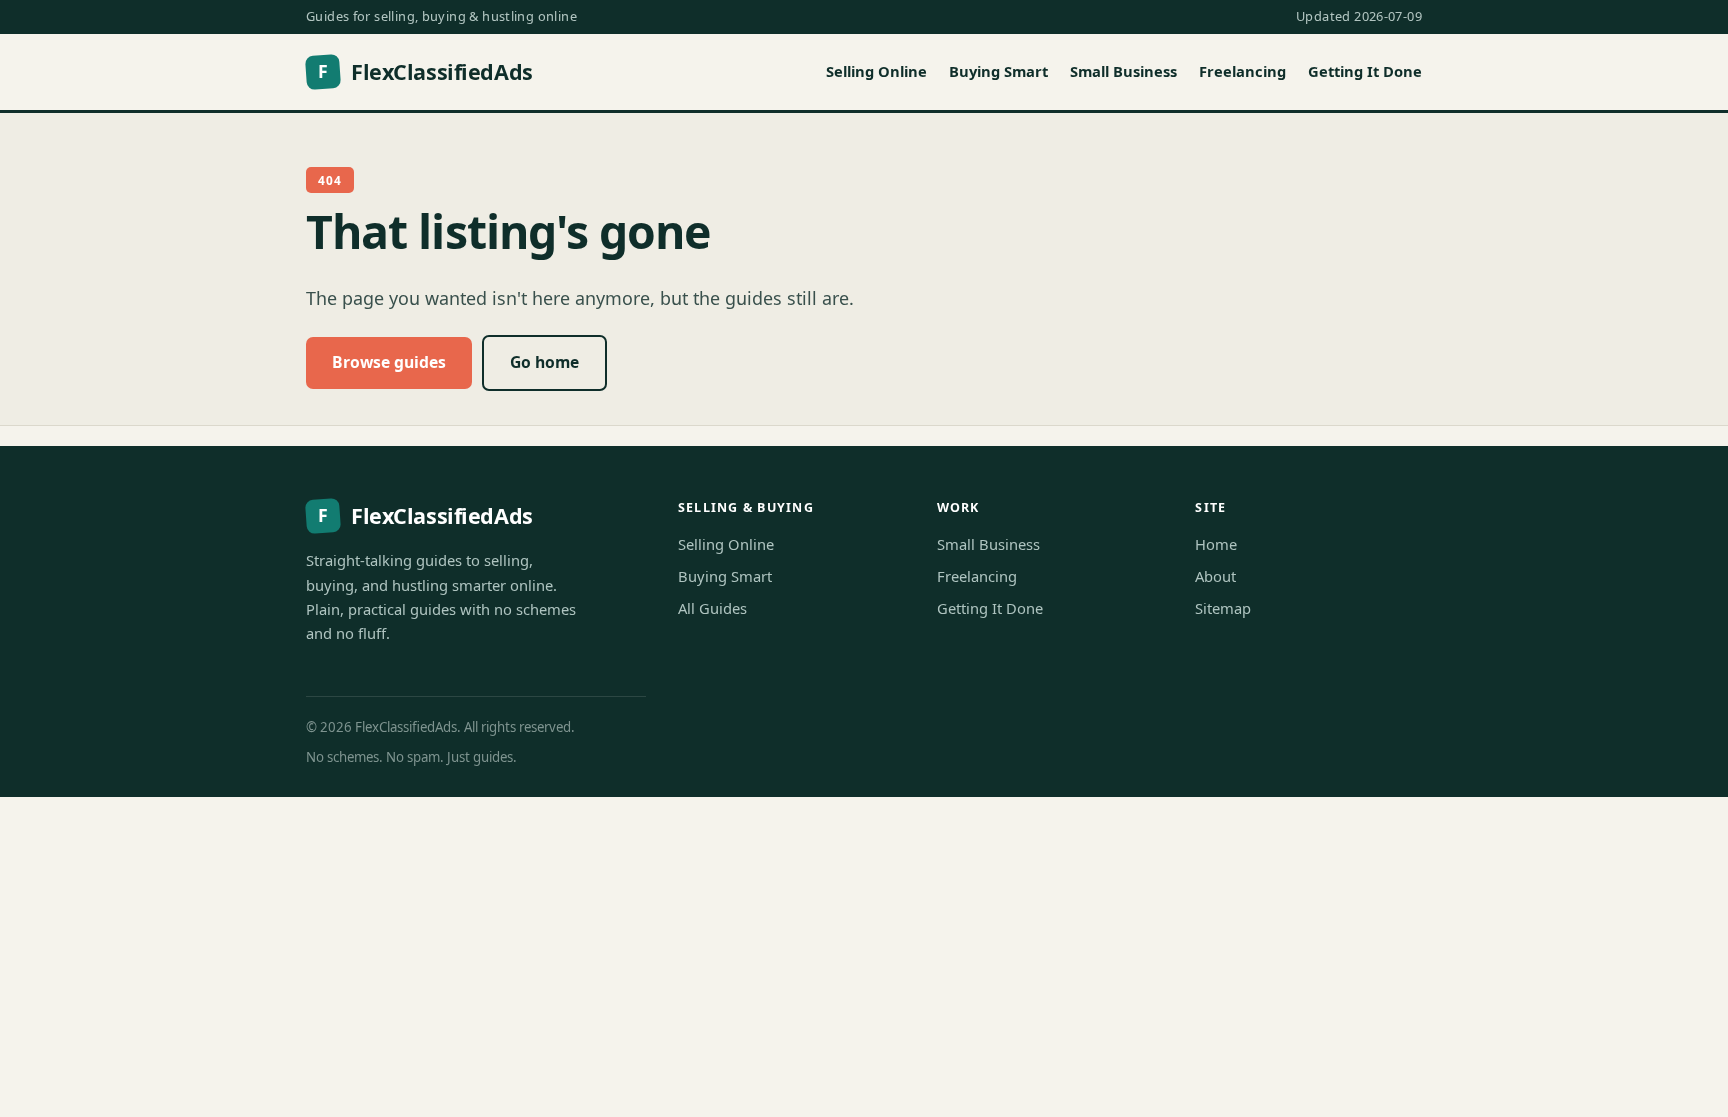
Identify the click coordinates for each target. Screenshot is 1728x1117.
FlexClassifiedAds (425, 71)
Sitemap (1223, 608)
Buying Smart (998, 71)
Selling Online (876, 71)
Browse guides (389, 362)
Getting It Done (1365, 71)
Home (1216, 544)
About (1215, 576)
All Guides (712, 608)
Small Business (1123, 71)
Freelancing (1242, 71)
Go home (544, 362)
